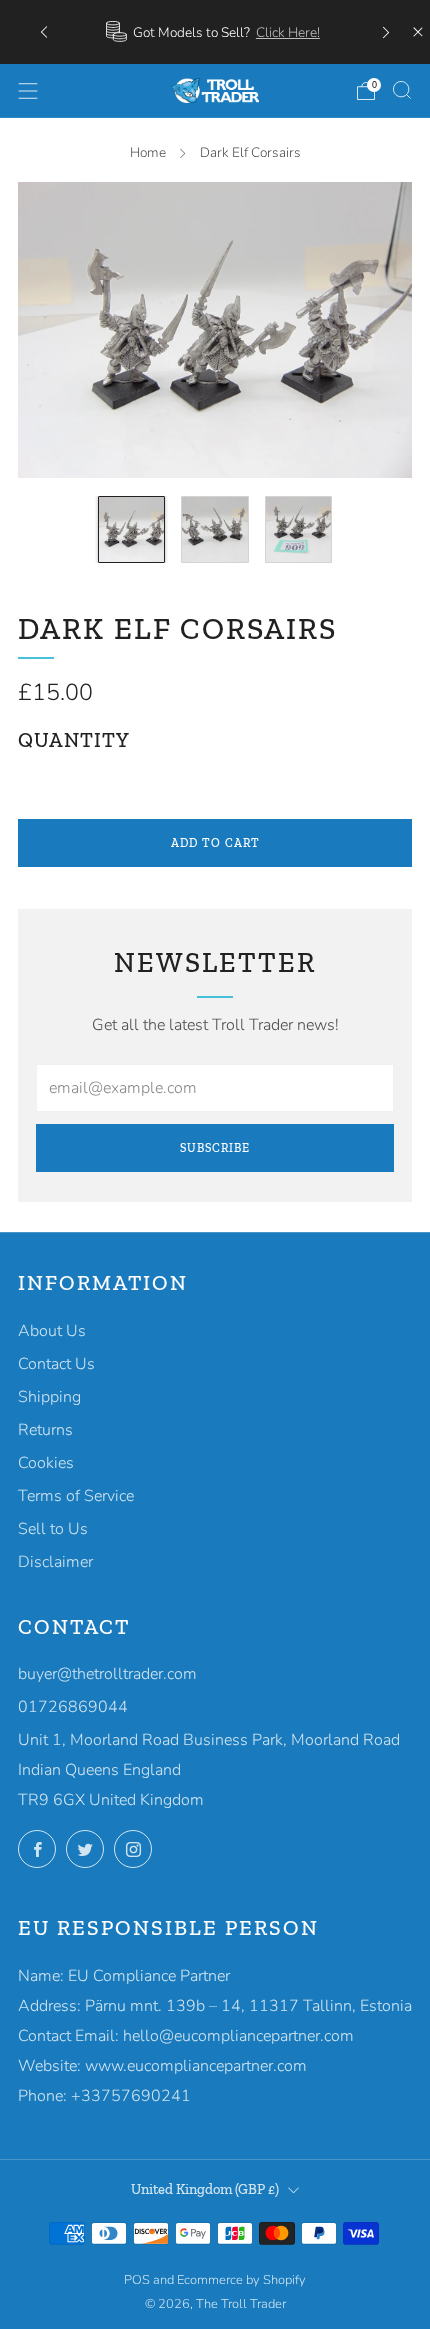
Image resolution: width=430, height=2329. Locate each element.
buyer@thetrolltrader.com (107, 1674)
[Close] (418, 32)
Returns (45, 1430)
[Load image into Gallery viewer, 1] (132, 530)
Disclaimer (55, 1562)
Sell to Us (53, 1529)
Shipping (49, 1397)
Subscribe (215, 1148)
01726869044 (73, 1707)
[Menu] (28, 91)
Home (148, 152)
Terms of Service (76, 1496)
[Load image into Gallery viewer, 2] (215, 530)
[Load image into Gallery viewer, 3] (299, 530)
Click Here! (288, 32)
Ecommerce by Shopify (241, 2280)
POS (137, 2280)
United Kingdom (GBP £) (205, 2189)
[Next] (386, 31)
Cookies (46, 1463)
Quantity (74, 740)
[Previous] (44, 31)
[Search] (402, 90)
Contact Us (56, 1364)
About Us (52, 1331)
